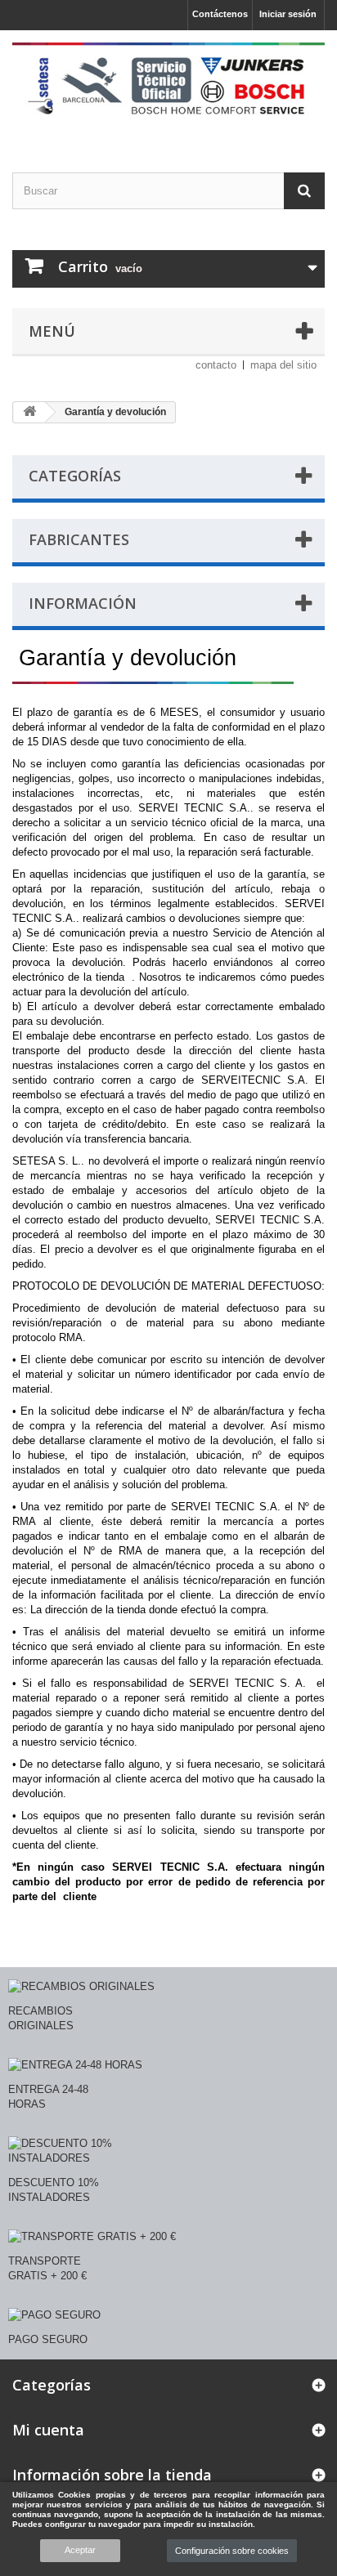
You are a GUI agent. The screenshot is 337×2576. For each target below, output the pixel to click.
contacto (216, 365)
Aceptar (80, 2550)
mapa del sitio (283, 365)
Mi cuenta (48, 2430)
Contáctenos (220, 14)
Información (83, 603)
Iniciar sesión (288, 14)
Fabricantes (79, 539)
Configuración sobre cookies (232, 2551)
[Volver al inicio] (29, 412)
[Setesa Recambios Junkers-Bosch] (168, 87)
